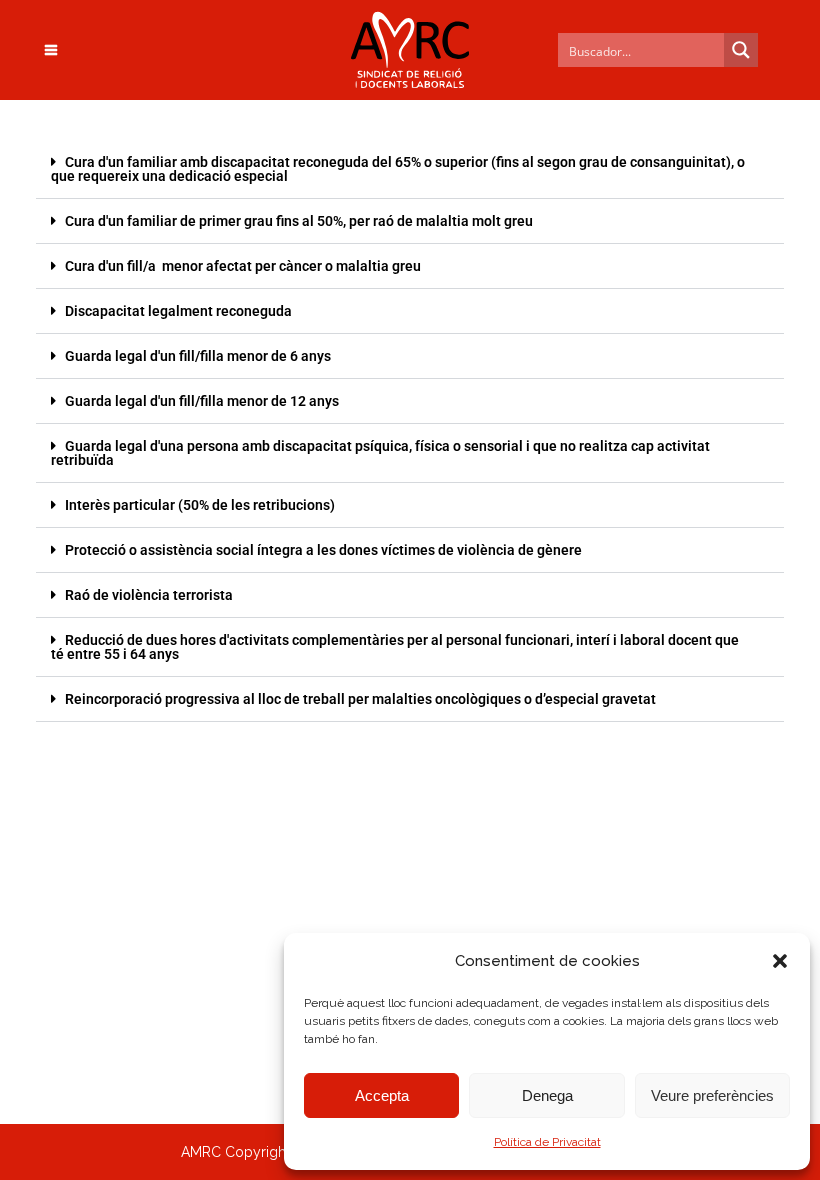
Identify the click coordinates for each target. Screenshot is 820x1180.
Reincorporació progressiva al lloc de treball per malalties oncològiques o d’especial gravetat (360, 699)
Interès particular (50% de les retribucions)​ (200, 505)
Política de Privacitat (547, 1142)
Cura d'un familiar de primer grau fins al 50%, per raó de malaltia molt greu (299, 221)
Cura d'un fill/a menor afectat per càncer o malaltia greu (243, 266)
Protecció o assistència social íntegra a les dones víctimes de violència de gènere (323, 550)
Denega (547, 1095)
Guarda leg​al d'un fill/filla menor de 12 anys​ (202, 401)
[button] (780, 961)
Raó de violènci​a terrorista (149, 595)
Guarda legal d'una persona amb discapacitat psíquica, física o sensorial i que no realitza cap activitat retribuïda (380, 453)
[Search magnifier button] (741, 50)
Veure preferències (712, 1095)
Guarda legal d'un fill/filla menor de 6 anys (198, 356)
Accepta (382, 1095)
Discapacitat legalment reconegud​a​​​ (178, 311)
